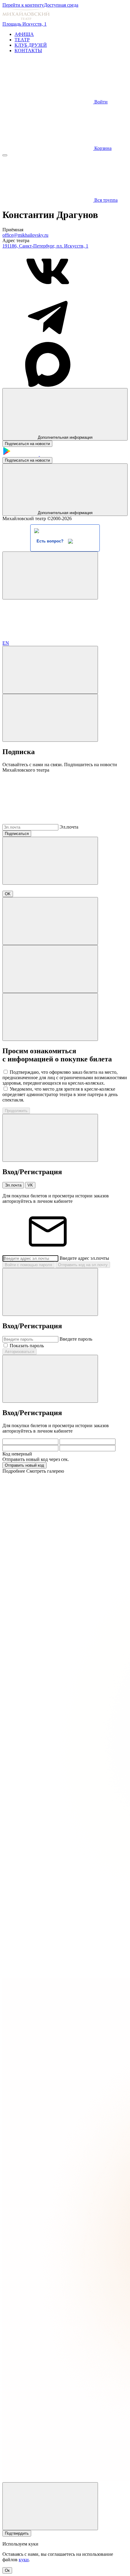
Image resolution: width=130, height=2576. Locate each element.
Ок (7, 2570)
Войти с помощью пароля (28, 1265)
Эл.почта (69, 827)
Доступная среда (61, 5)
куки (24, 2560)
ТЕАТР (22, 40)
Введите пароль (76, 1339)
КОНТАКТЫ (28, 51)
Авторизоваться (19, 1352)
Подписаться (17, 834)
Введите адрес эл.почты (84, 1258)
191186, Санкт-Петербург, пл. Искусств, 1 (45, 246)
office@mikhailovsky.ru (25, 235)
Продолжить (16, 1111)
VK (30, 1185)
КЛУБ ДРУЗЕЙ (31, 45)
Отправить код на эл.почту (83, 1265)
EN (6, 643)
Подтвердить (17, 2533)
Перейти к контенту (23, 5)
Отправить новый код (24, 1465)
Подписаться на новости (27, 444)
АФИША (24, 34)
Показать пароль (27, 1346)
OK (8, 894)
